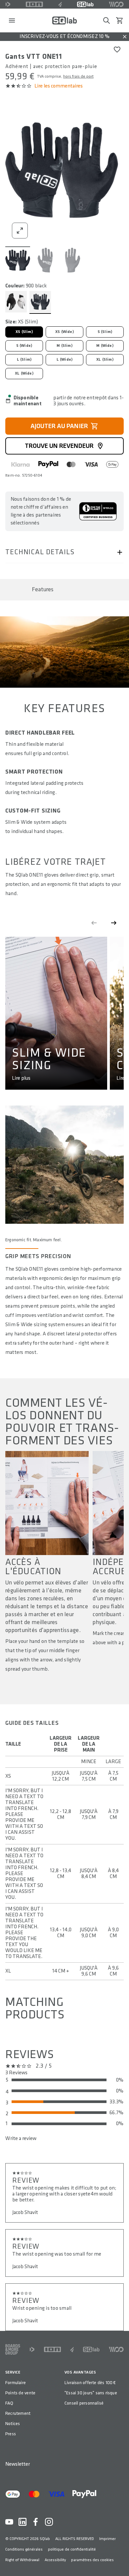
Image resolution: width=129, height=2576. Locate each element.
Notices (13, 2424)
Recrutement (18, 2413)
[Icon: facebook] (36, 2522)
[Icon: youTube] (9, 2522)
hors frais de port (78, 76)
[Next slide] (114, 923)
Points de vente (20, 2393)
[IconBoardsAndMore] (13, 2349)
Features (43, 589)
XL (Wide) (24, 373)
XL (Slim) (105, 360)
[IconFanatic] (60, 4)
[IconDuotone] (8, 4)
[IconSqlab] (85, 4)
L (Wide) (64, 360)
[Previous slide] (94, 923)
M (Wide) (105, 346)
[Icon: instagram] (49, 2522)
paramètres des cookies (92, 2560)
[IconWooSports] (116, 4)
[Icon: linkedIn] (22, 2522)
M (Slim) (64, 346)
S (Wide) (24, 346)
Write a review (21, 2139)
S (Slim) (105, 332)
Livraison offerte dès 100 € (90, 2383)
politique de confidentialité (72, 2549)
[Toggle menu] (12, 20)
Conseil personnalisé (84, 2403)
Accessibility (55, 2560)
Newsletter (18, 2464)
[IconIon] (34, 4)
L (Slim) (24, 360)
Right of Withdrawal (22, 2560)
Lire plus (21, 1078)
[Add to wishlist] (117, 50)
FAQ (9, 2403)
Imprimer (107, 2539)
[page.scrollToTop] (120, 2560)
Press (11, 2434)
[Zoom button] (20, 231)
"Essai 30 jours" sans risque (91, 2393)
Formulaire (16, 2383)
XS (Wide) (64, 332)
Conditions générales (24, 2549)
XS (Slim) (24, 332)
